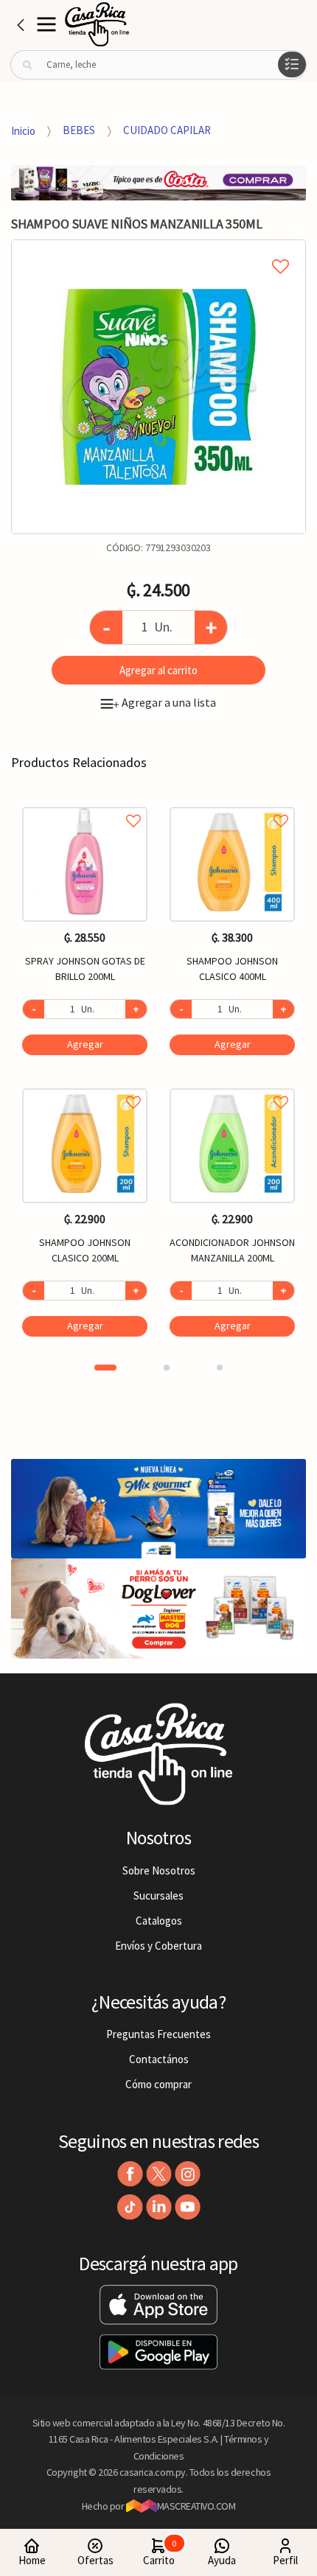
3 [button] (220, 1368)
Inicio (23, 130)
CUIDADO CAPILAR (167, 130)
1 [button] (105, 1368)
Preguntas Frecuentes (158, 2034)
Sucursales (158, 1896)
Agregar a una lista (164, 702)
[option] (158, 387)
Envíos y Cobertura (158, 1946)
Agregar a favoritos (85, 804)
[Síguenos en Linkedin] (159, 2207)
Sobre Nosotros (159, 1870)
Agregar (85, 1044)
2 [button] (167, 1368)
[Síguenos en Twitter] (159, 2174)
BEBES (79, 130)
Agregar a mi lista (158, 250)
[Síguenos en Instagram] (188, 2174)
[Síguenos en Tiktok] (130, 2207)
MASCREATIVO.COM (196, 2506)
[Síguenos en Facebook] (130, 2174)
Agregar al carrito (158, 670)
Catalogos (159, 1921)
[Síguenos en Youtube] (188, 2207)
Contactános (159, 2059)
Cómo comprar (158, 2084)
